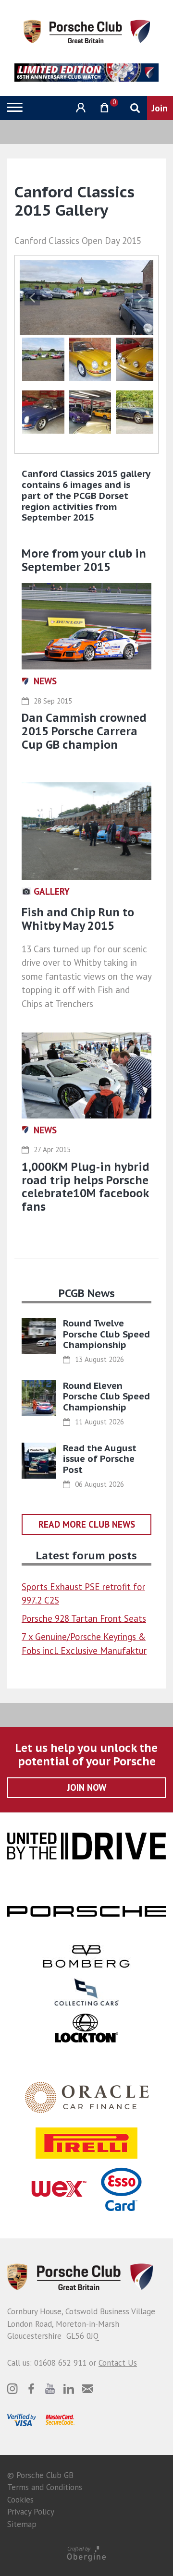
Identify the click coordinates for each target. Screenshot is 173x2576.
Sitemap (22, 2524)
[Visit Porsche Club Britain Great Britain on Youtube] (50, 2389)
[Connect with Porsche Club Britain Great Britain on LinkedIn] (69, 2389)
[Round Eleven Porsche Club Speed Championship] (39, 1398)
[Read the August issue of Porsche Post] (39, 1461)
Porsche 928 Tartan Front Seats (84, 1618)
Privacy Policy (31, 2512)
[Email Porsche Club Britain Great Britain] (87, 2389)
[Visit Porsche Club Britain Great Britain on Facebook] (31, 2389)
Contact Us (118, 2363)
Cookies (20, 2500)
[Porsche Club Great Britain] (87, 31)
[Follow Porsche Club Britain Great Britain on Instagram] (12, 2389)
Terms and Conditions (45, 2487)
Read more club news (87, 1524)
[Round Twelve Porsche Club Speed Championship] (39, 1336)
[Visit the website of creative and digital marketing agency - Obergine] (86, 2553)
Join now (87, 1787)
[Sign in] (80, 108)
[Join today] (160, 108)
